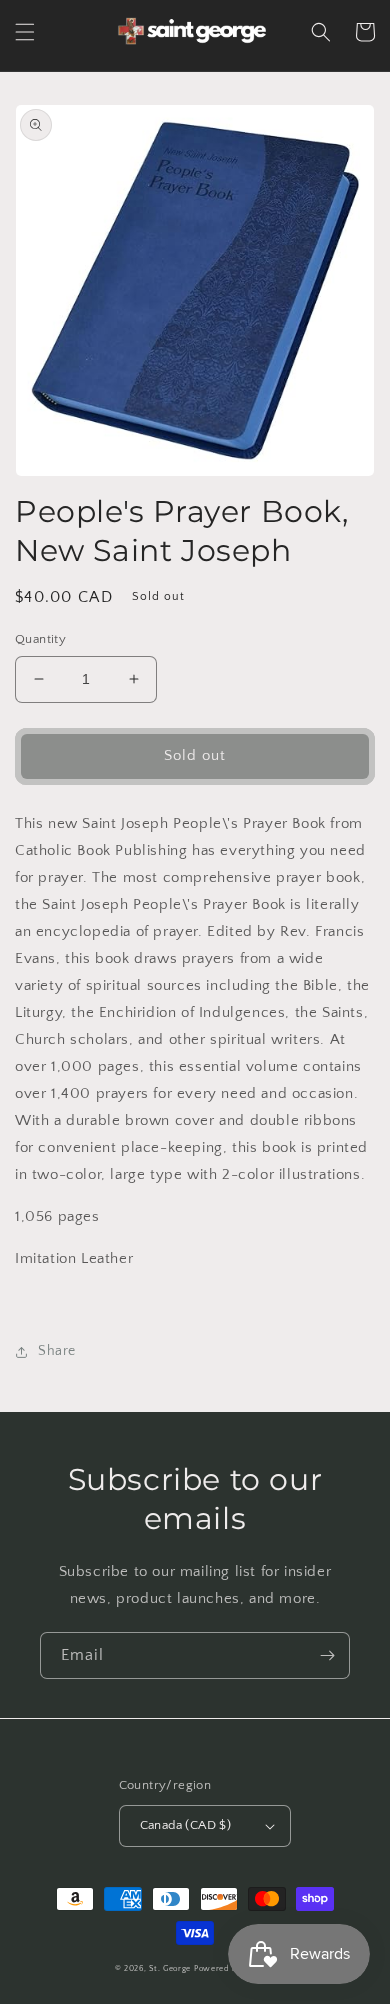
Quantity (40, 639)
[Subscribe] (327, 1655)
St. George (171, 1968)
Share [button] (57, 1351)
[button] (25, 32)
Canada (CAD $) (186, 1825)
